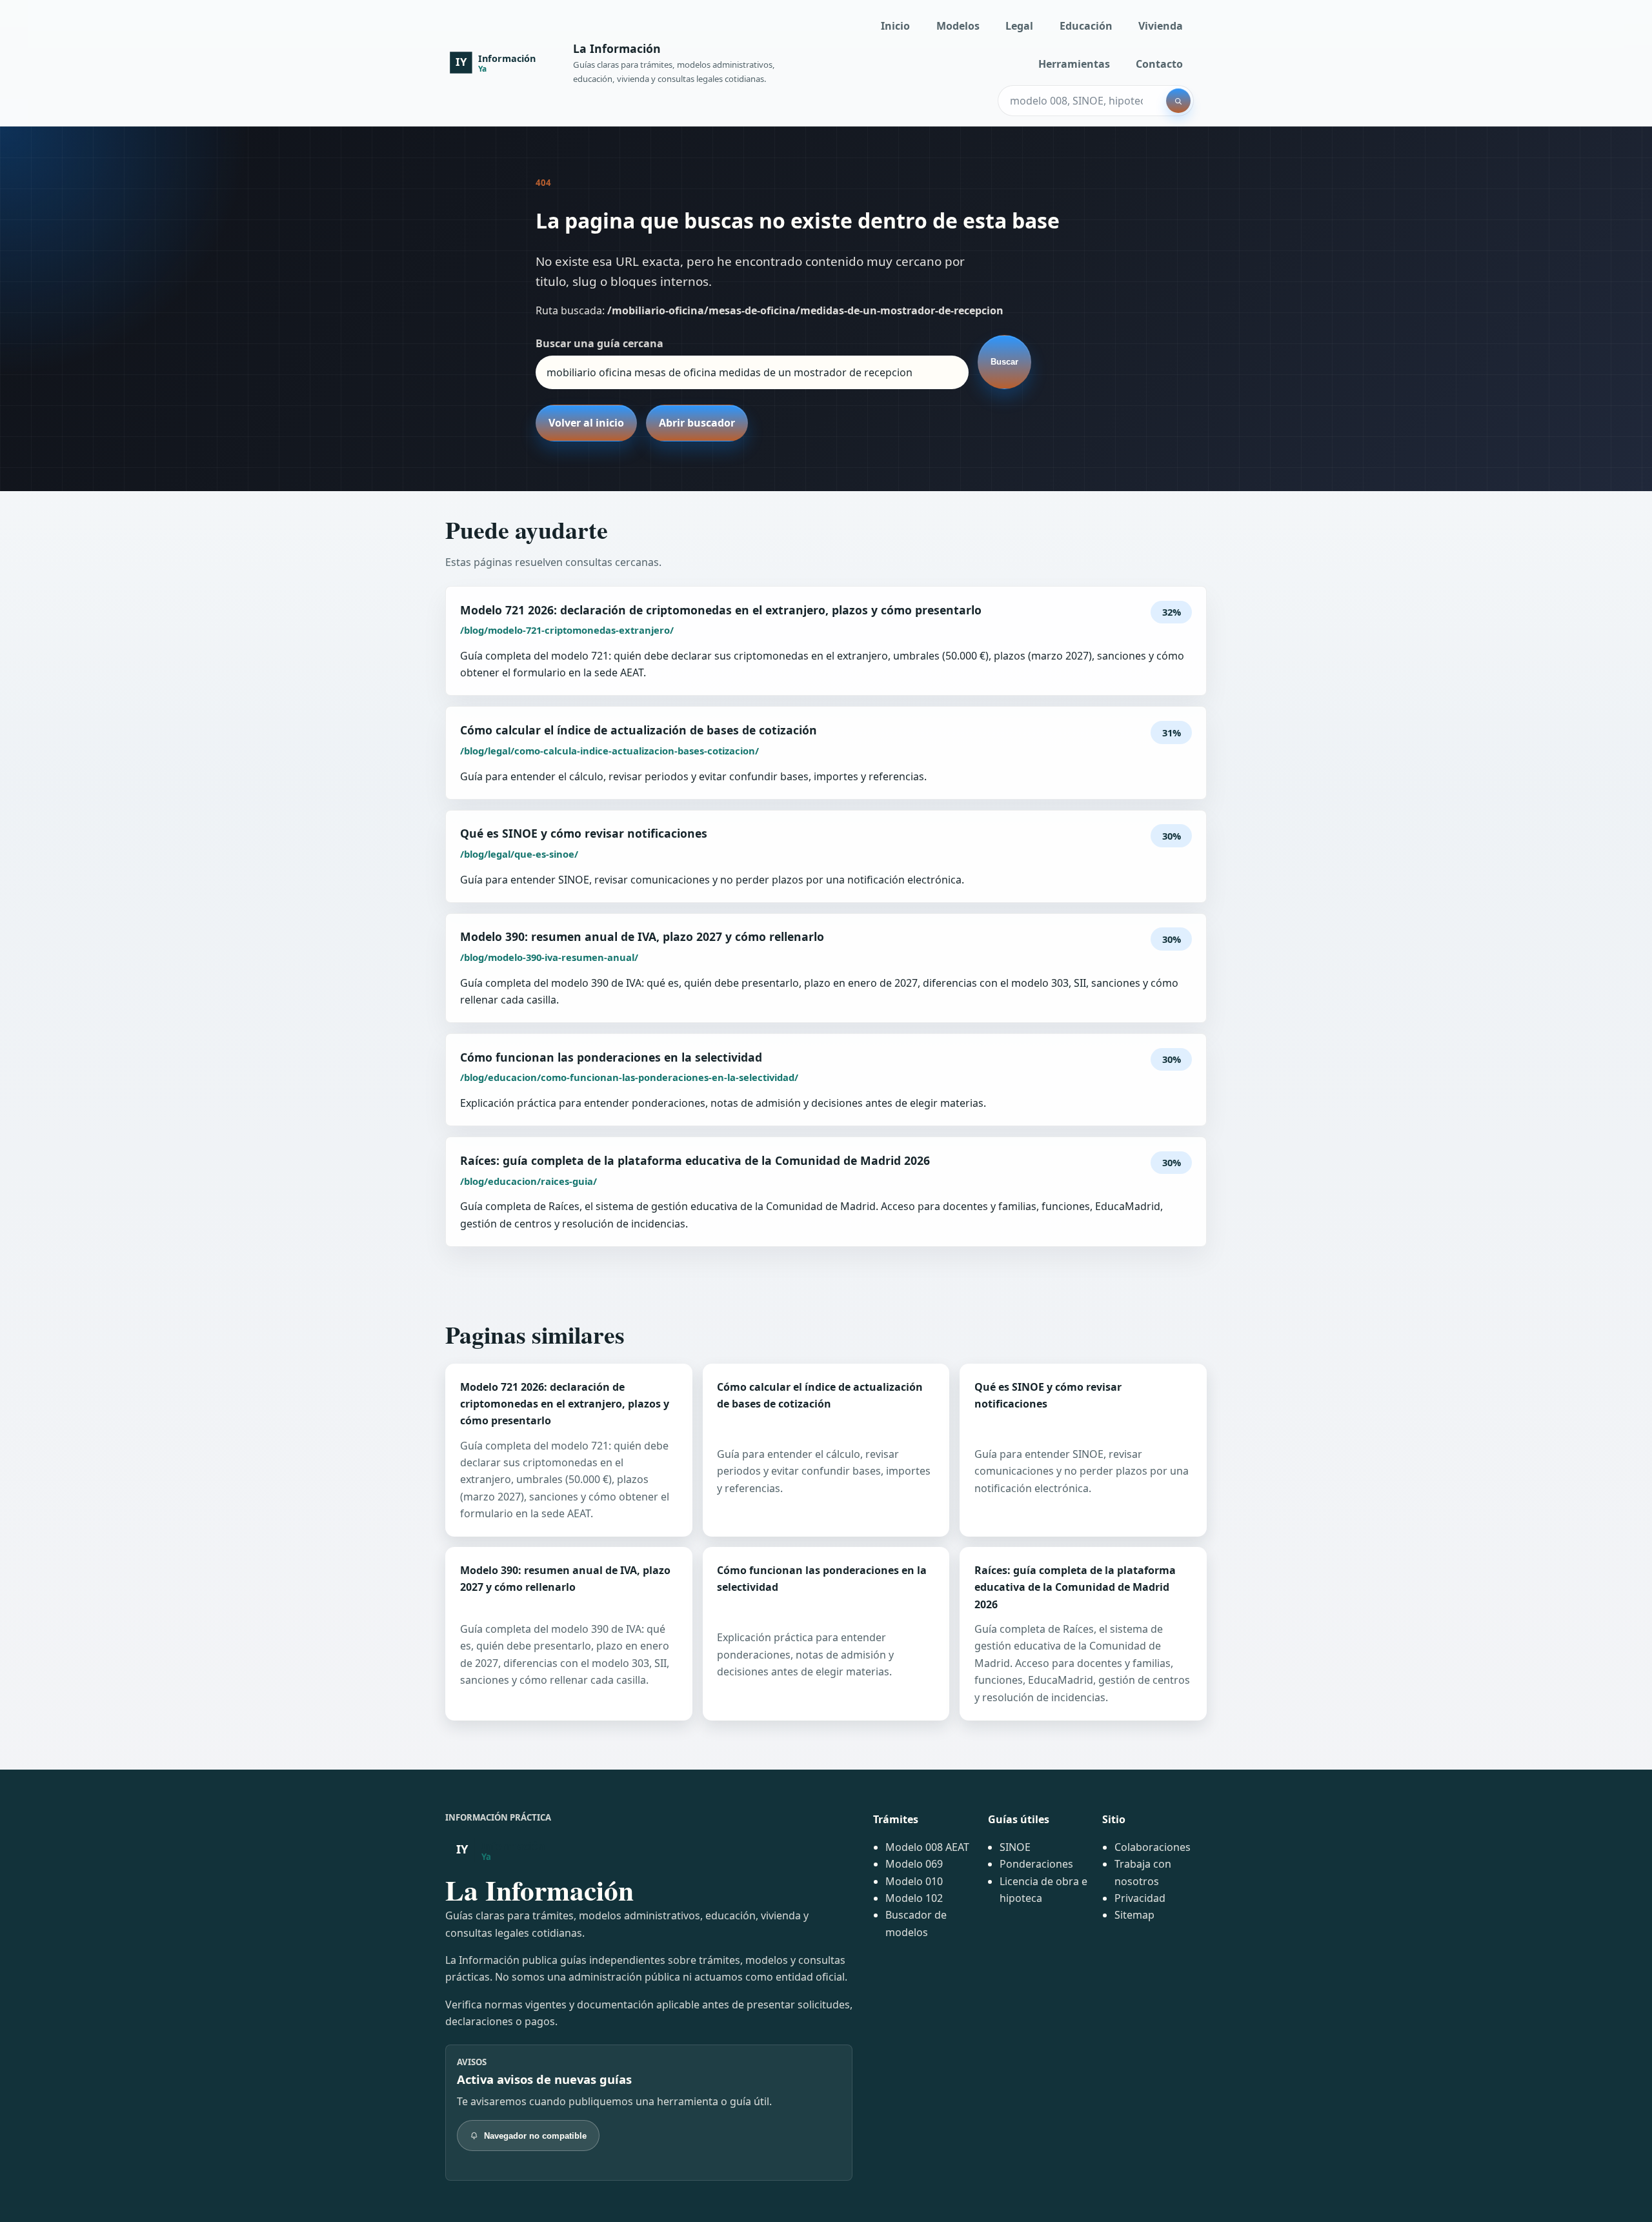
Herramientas (1074, 64)
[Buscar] (1178, 101)
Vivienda (1161, 26)
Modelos (958, 26)
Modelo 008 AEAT (927, 1847)
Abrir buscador (697, 423)
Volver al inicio (586, 423)
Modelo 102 (914, 1898)
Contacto (1159, 64)
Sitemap (1134, 1915)
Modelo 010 (914, 1881)
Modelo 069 (914, 1864)
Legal (1019, 26)
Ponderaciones (1036, 1864)
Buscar (1004, 362)
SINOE (1015, 1847)
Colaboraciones (1153, 1847)
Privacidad (1140, 1898)
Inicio (895, 26)
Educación (1086, 26)
